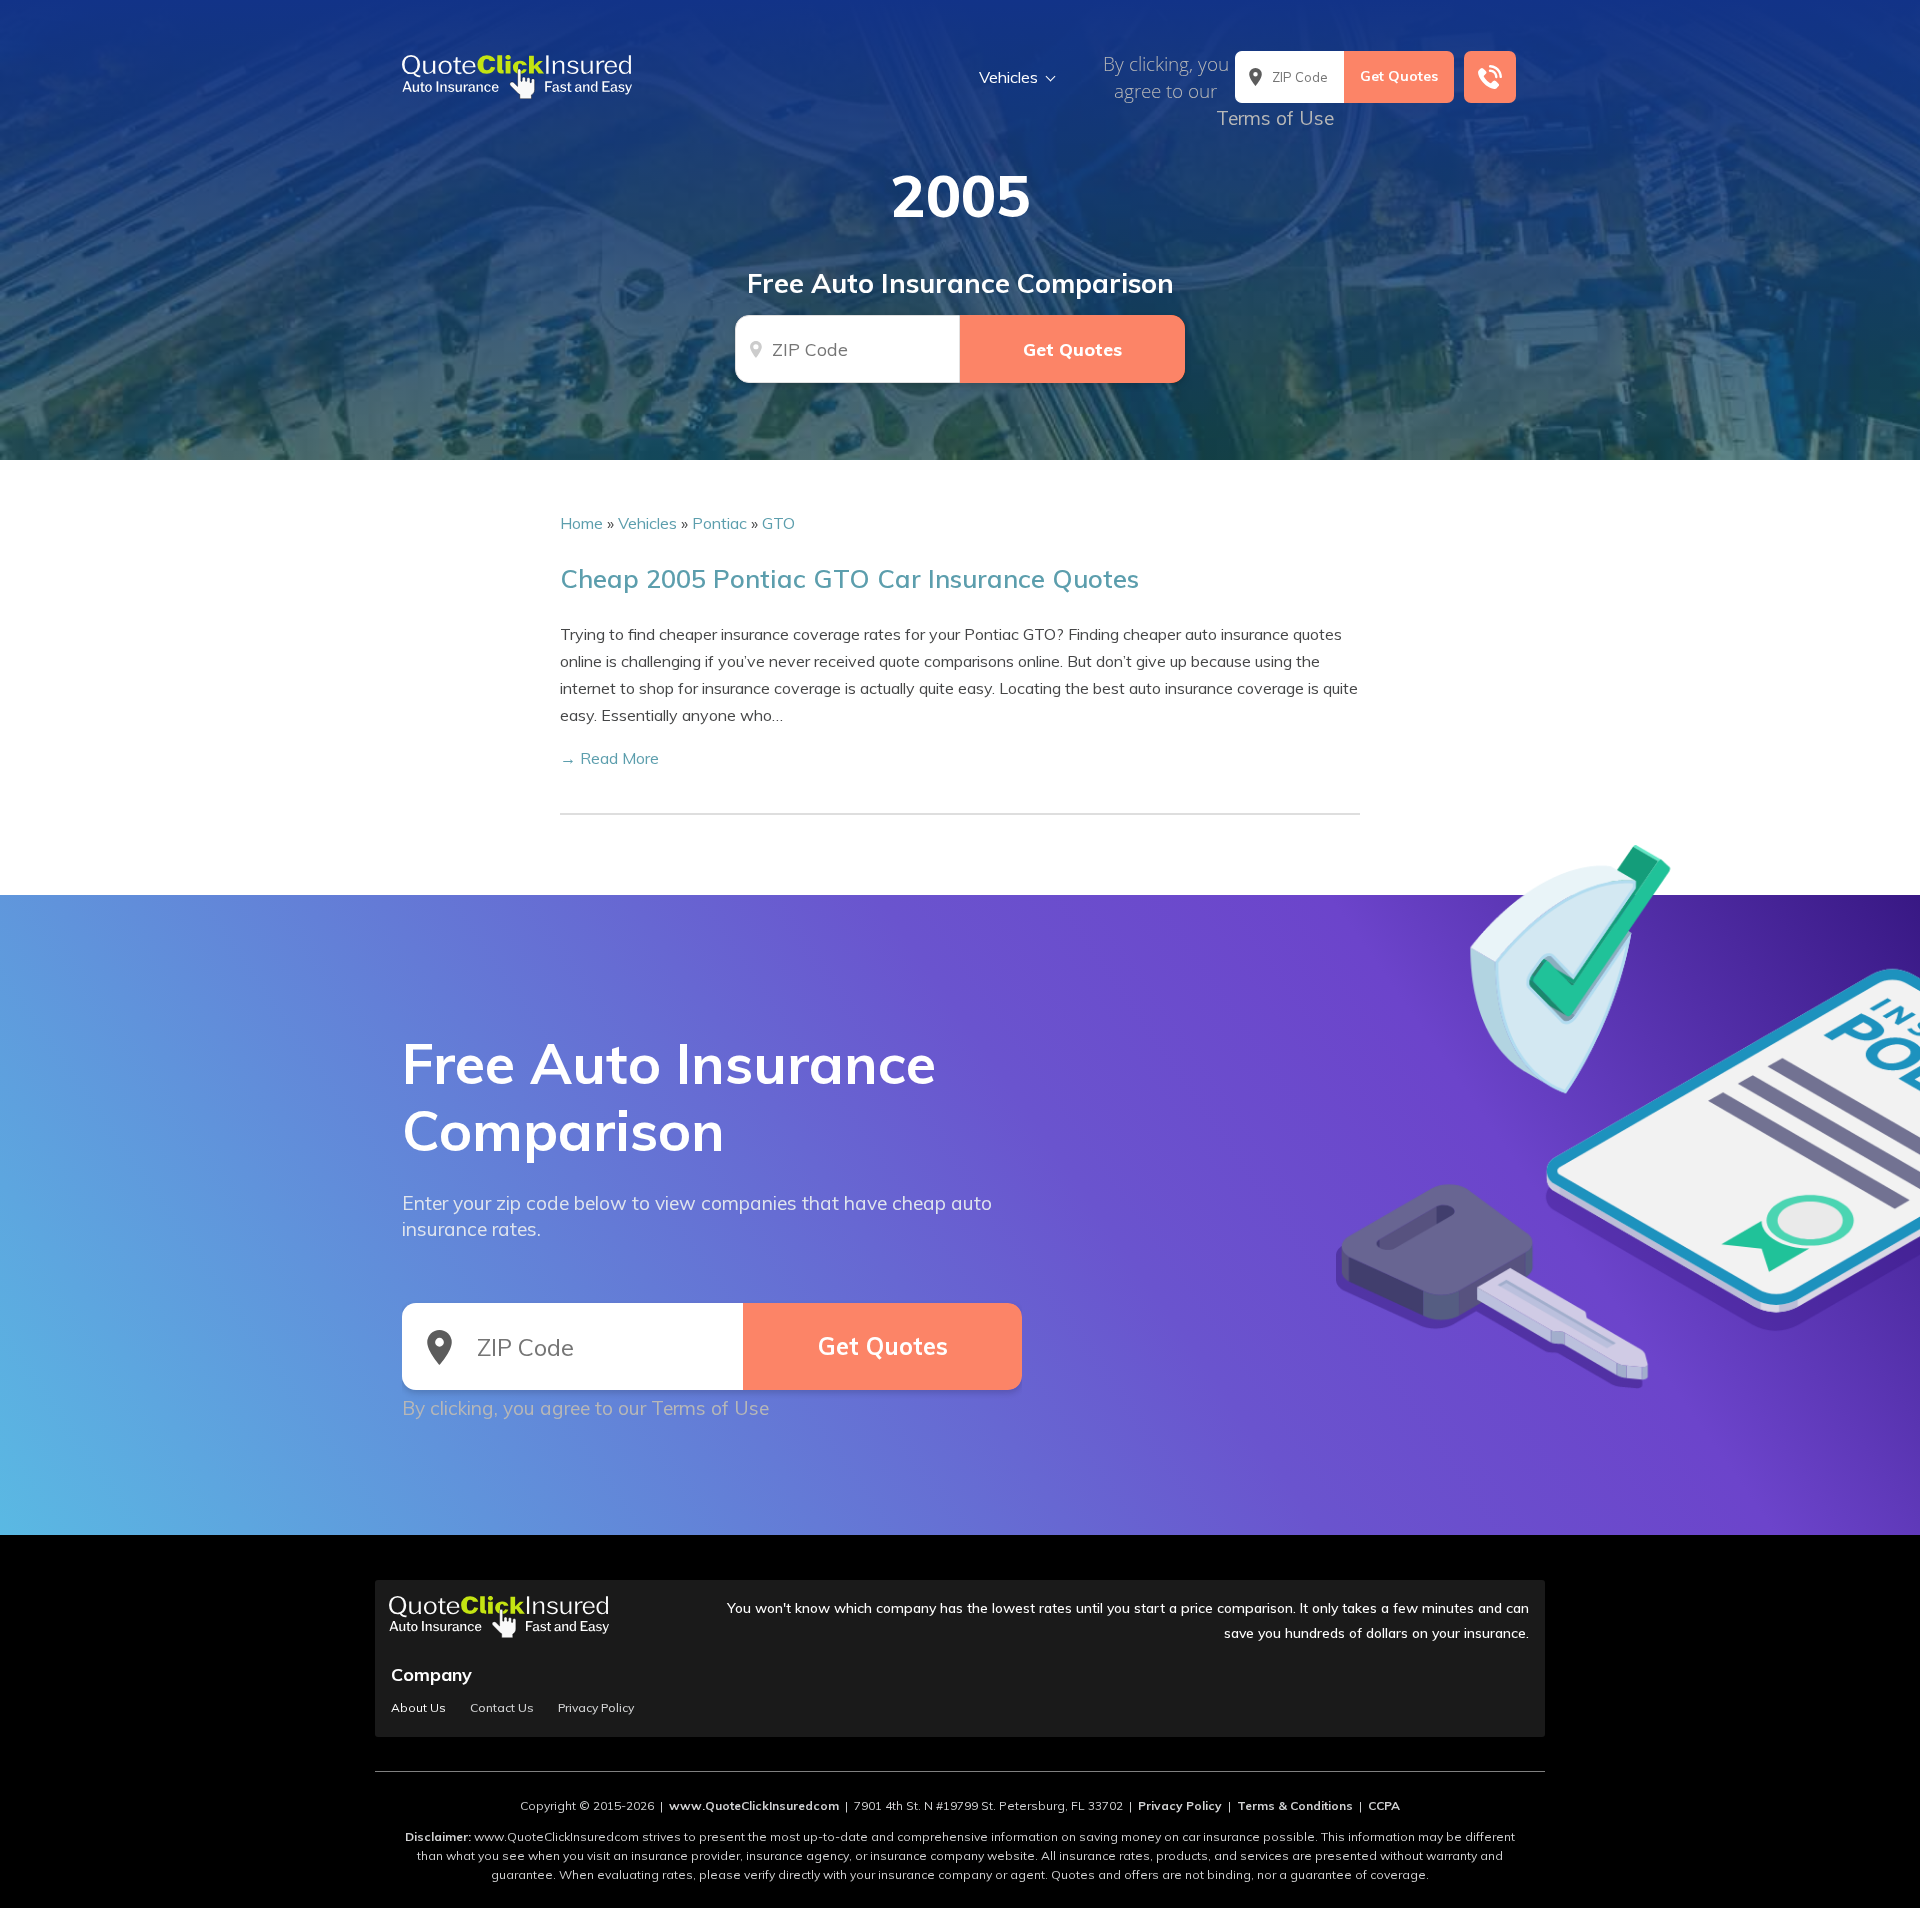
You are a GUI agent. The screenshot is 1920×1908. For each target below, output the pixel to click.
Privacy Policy (596, 1708)
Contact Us (502, 1708)
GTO (778, 523)
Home (581, 523)
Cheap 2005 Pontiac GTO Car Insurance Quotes (849, 578)
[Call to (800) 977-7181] (1490, 77)
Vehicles (1008, 77)
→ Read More (609, 758)
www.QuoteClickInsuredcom (754, 1805)
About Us (418, 1708)
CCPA (1384, 1805)
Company (431, 1674)
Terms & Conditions (1295, 1805)
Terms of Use (1275, 118)
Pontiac (719, 523)
